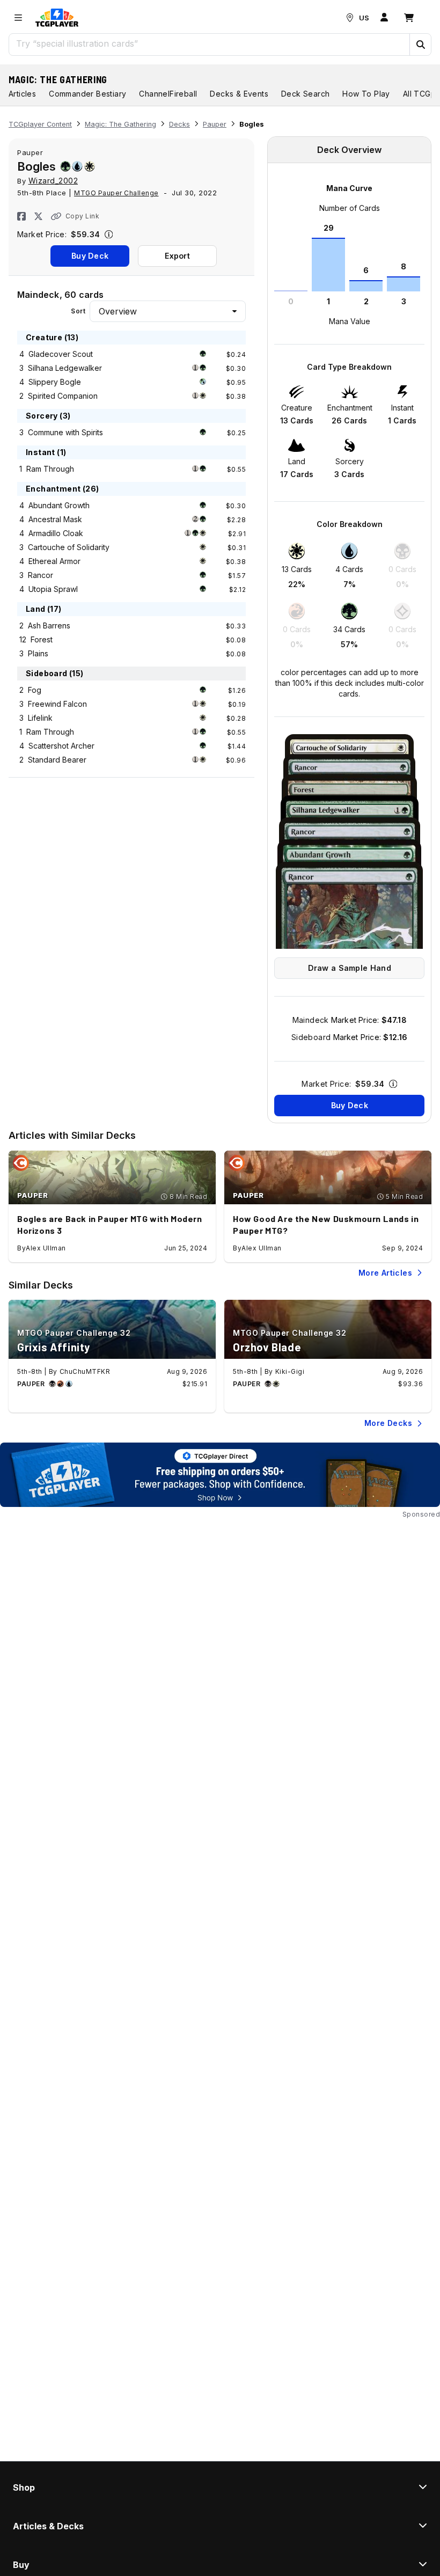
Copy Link (82, 216)
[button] (420, 45)
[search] (210, 43)
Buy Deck (90, 256)
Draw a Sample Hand (350, 968)
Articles (22, 94)
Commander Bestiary (87, 94)
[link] (57, 18)
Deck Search (305, 94)
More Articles (385, 1273)
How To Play (366, 94)
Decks (179, 124)
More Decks (388, 1423)
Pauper (215, 124)
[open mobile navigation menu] (18, 18)
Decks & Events (239, 94)
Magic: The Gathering (58, 79)
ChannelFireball (168, 94)
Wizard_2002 (53, 181)
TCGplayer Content (40, 124)
